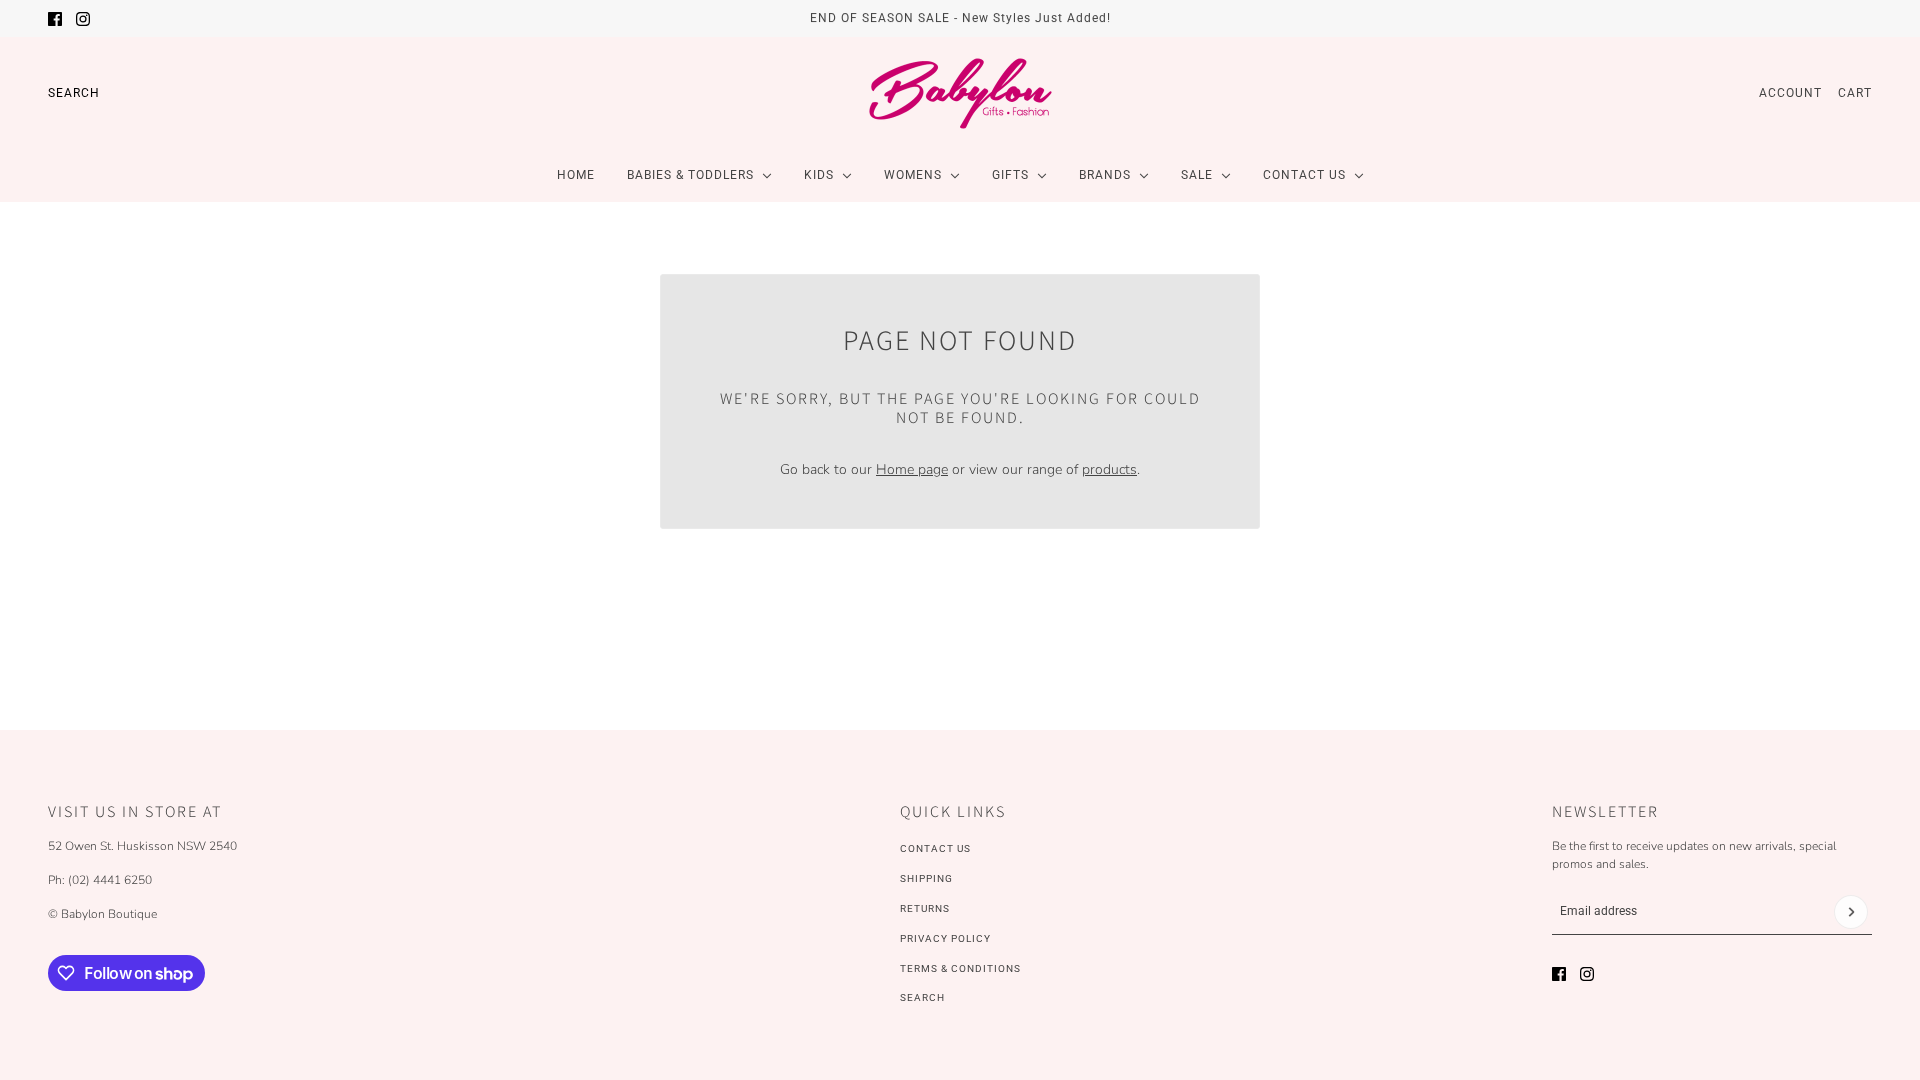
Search (74, 93)
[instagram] (83, 19)
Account (1790, 93)
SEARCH (922, 997)
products (1109, 469)
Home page (912, 469)
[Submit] (1851, 912)
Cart (1855, 93)
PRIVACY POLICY (945, 938)
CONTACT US (935, 848)
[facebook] (55, 19)
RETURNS (925, 908)
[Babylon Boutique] (960, 93)
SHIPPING (926, 878)
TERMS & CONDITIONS (960, 968)
